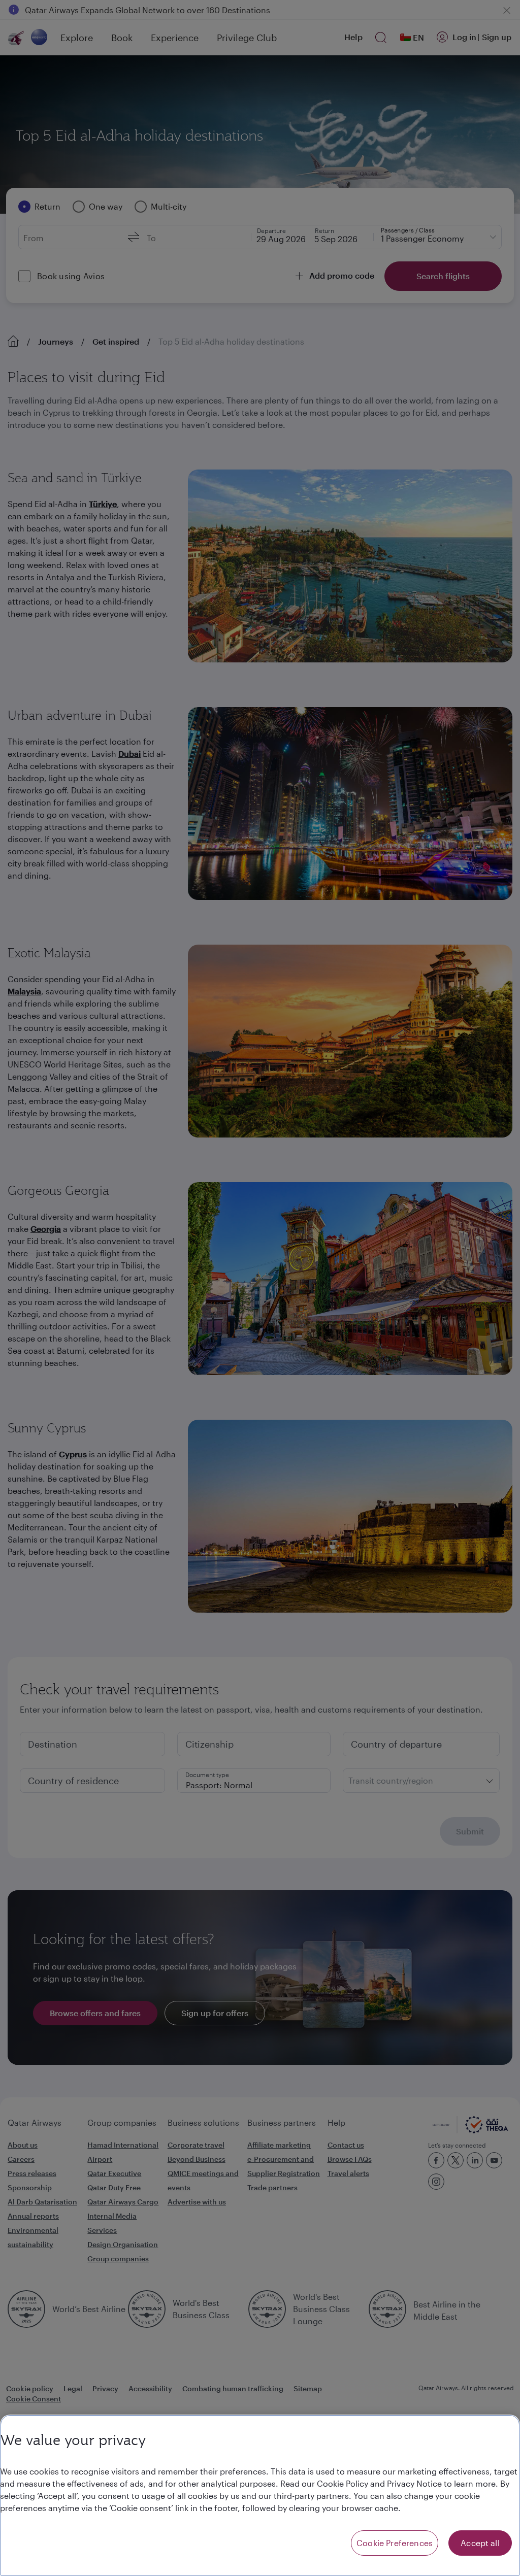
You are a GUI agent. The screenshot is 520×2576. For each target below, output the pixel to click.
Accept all (480, 2543)
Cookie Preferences (395, 2543)
